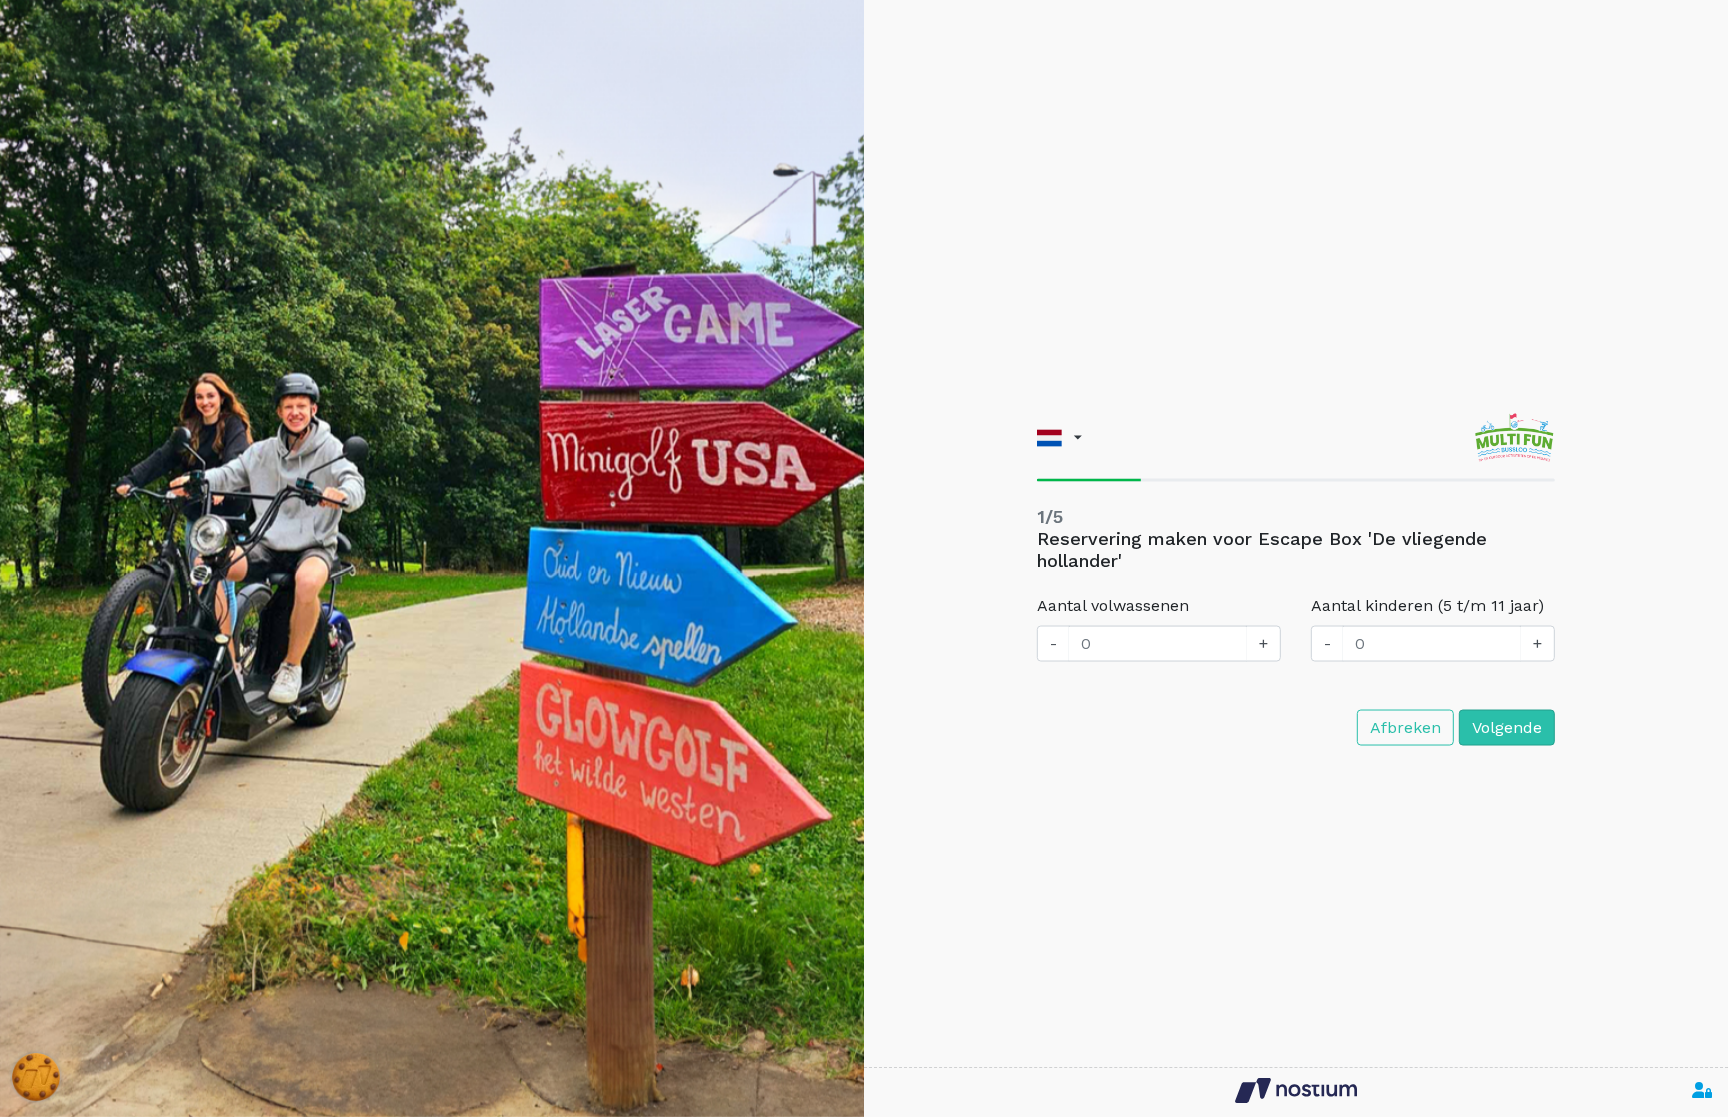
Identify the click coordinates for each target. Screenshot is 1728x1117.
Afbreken (1405, 726)
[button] (1059, 437)
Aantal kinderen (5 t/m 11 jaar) (1427, 605)
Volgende (1507, 726)
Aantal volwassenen (1113, 605)
